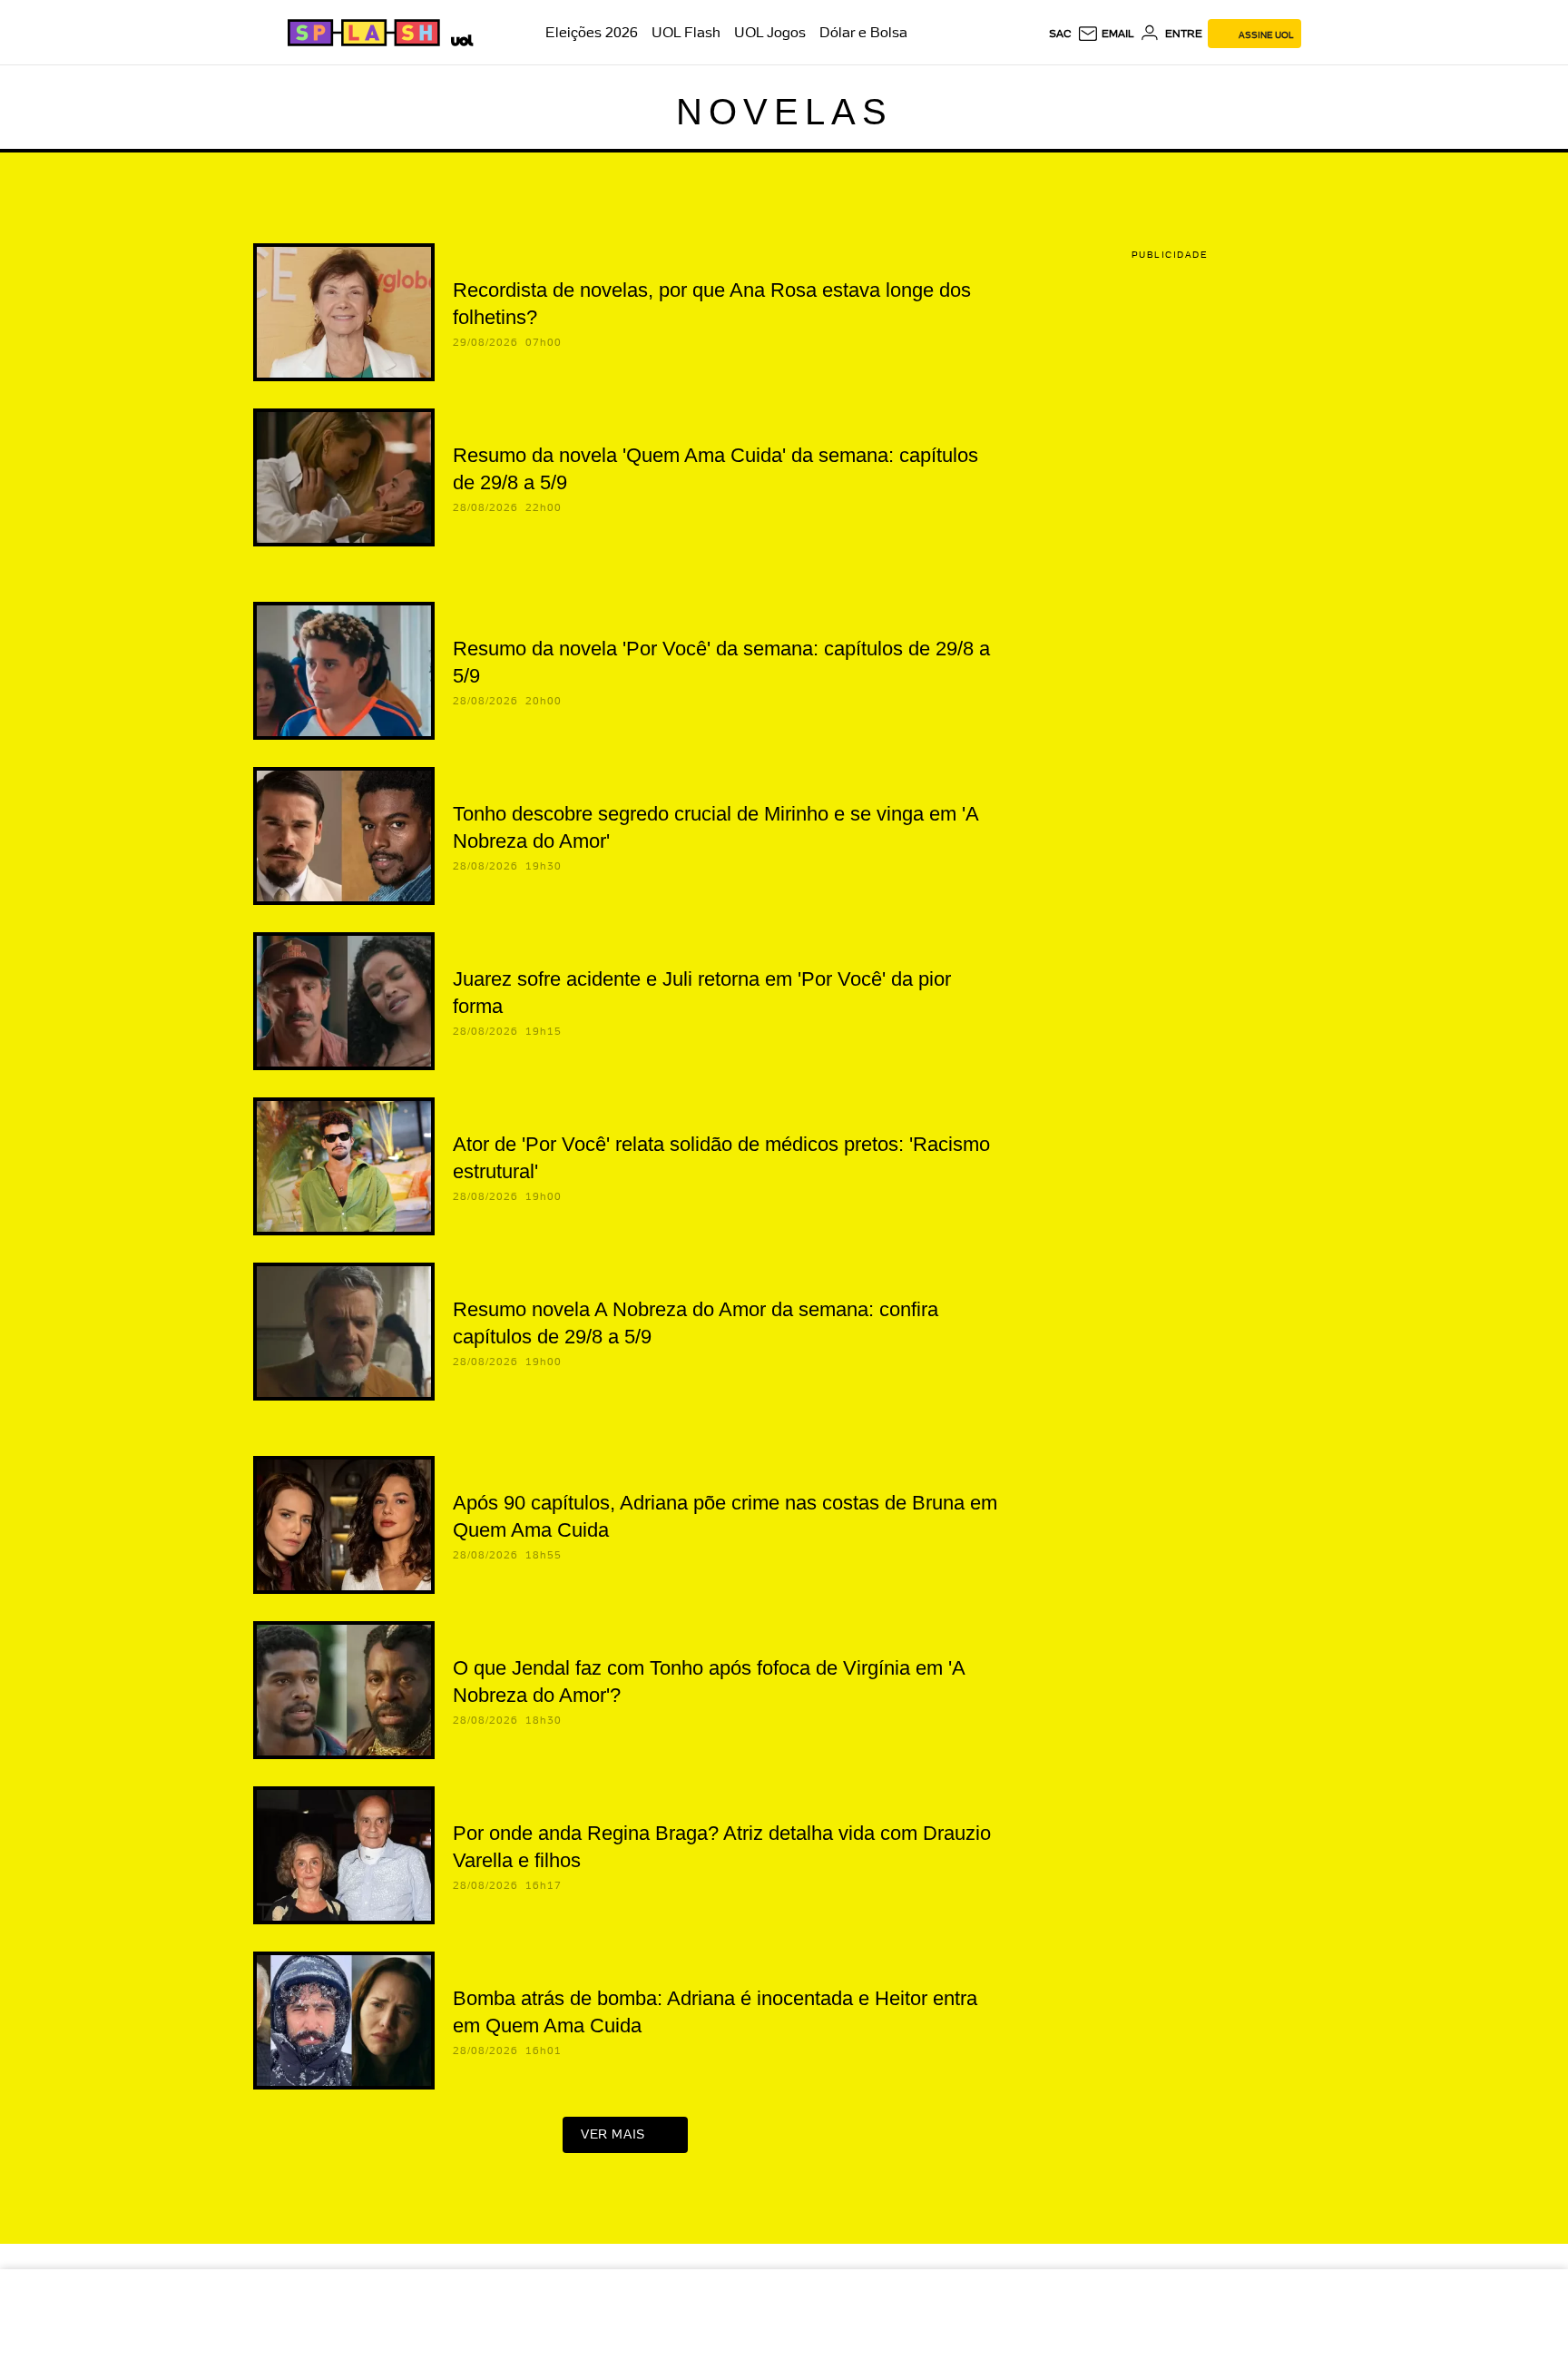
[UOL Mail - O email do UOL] (1106, 34)
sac (1060, 34)
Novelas (784, 112)
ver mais (613, 2134)
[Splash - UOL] (361, 33)
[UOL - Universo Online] (459, 38)
